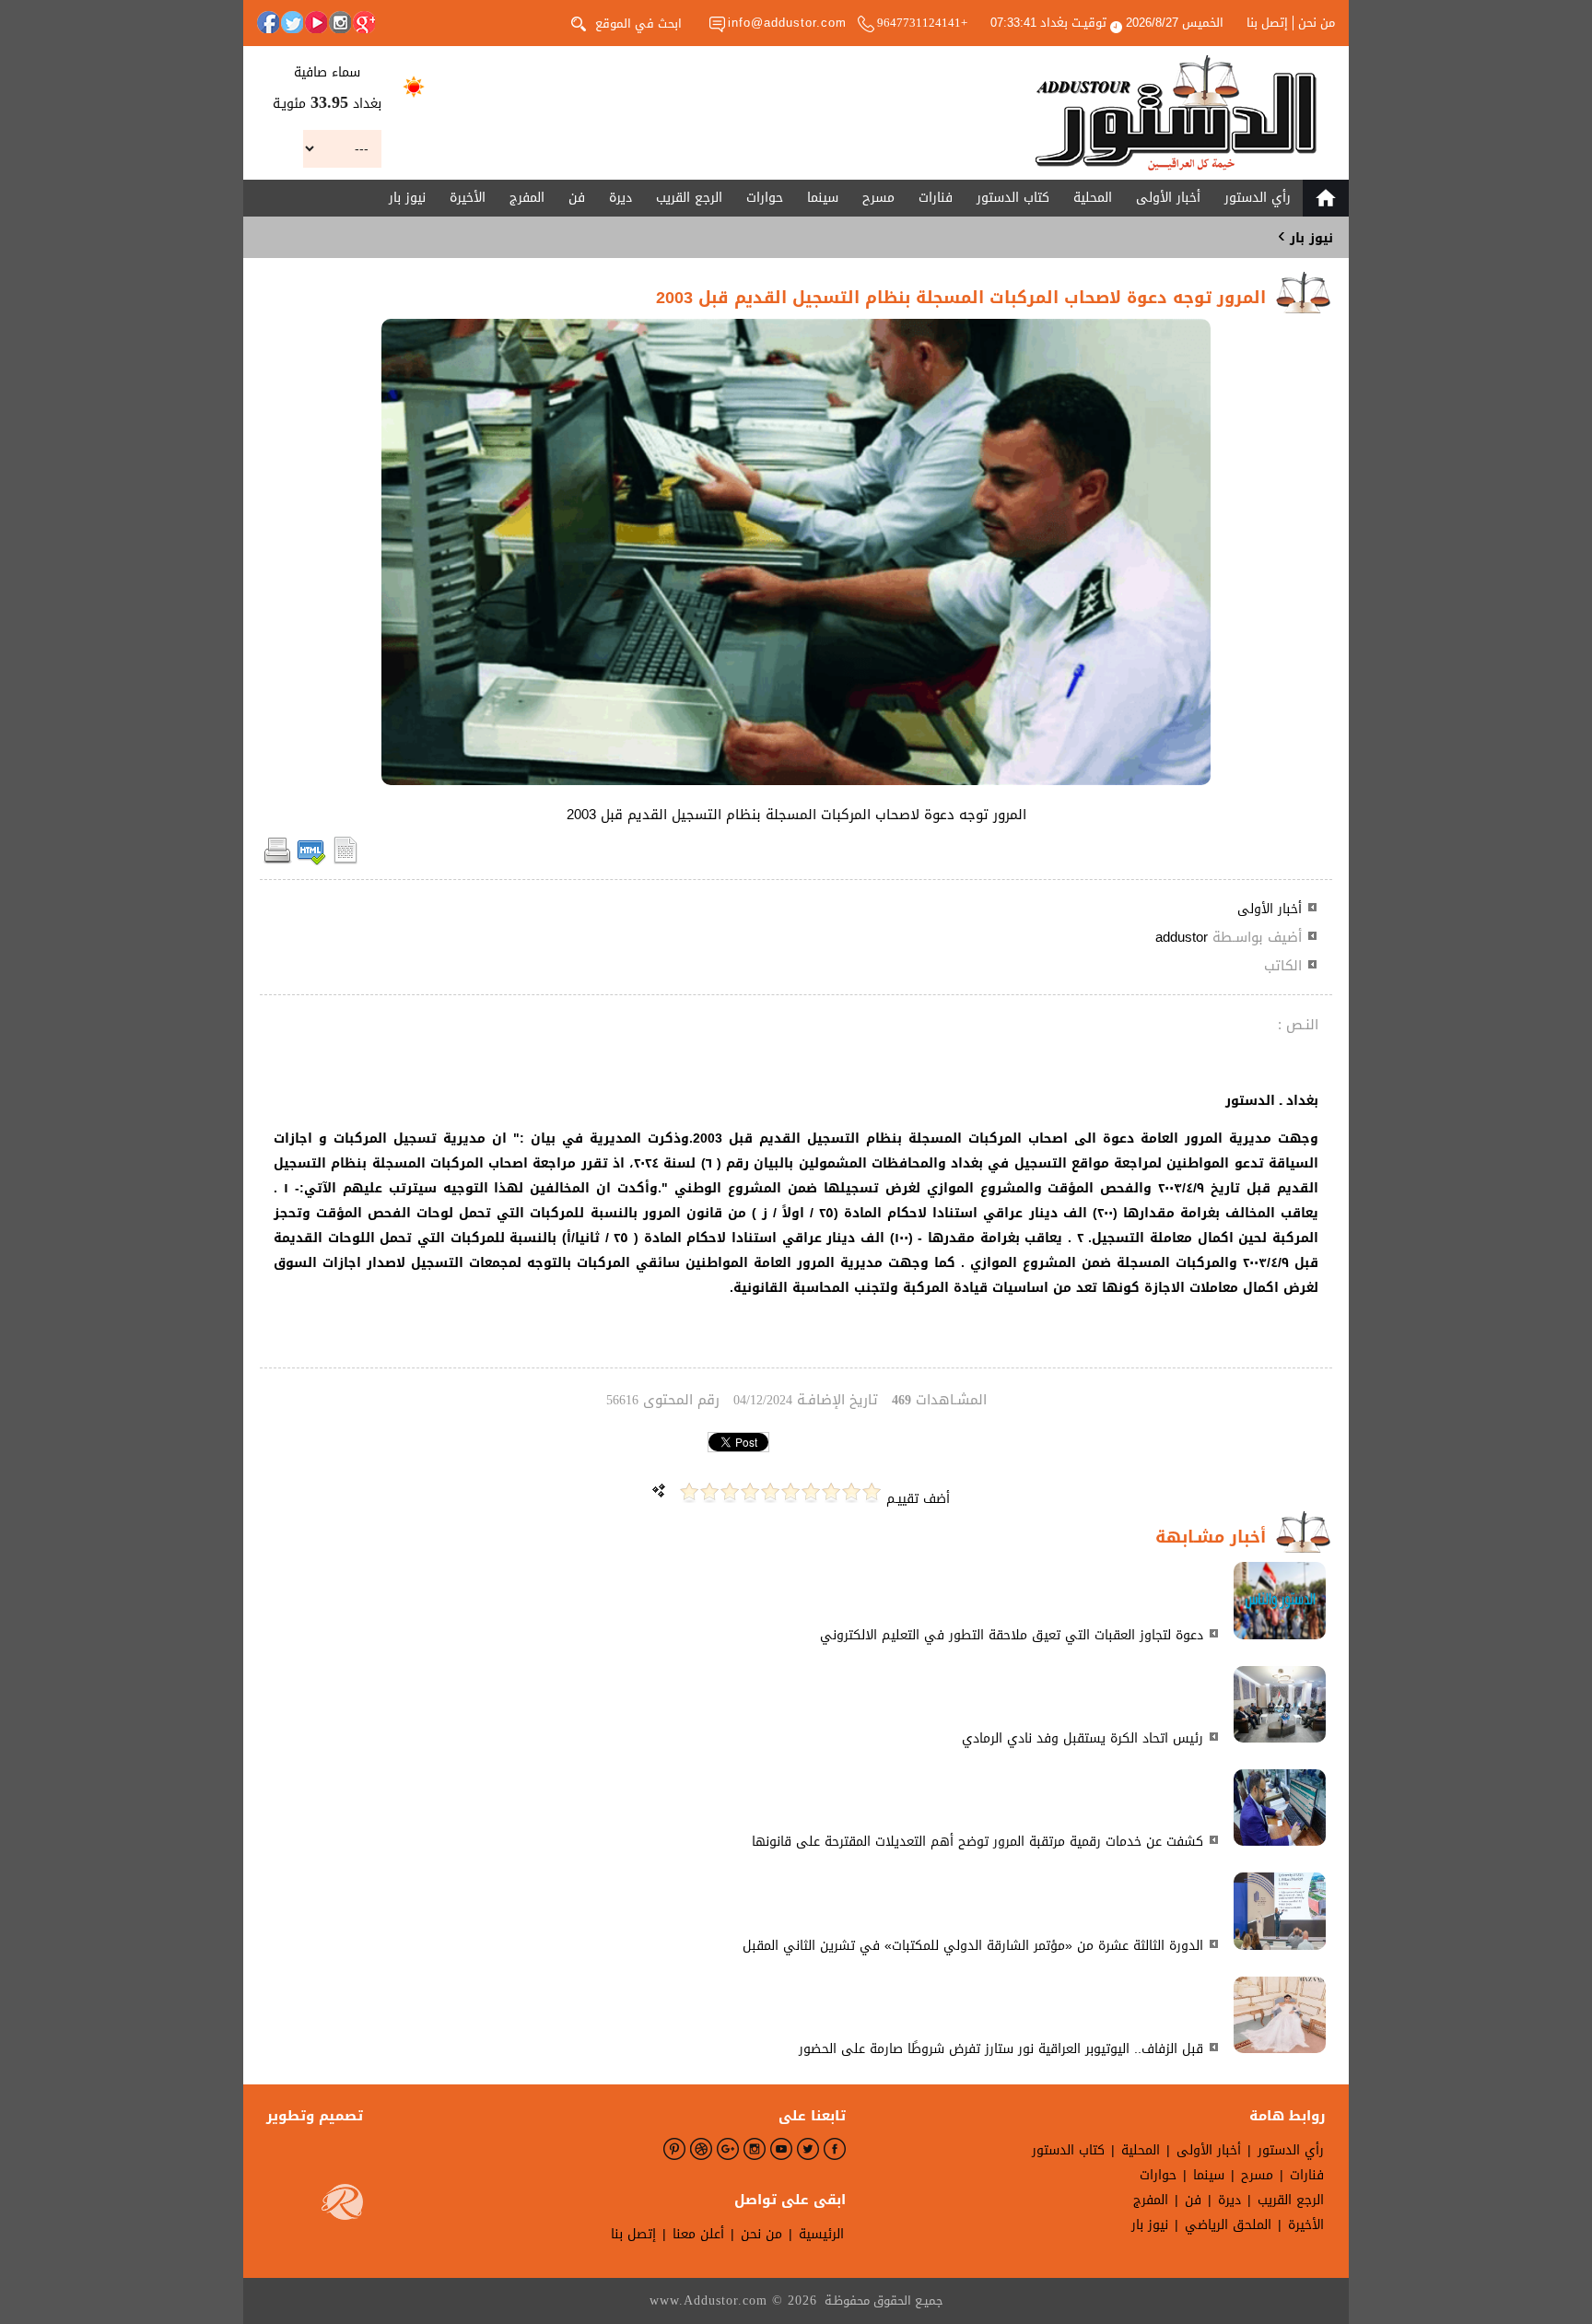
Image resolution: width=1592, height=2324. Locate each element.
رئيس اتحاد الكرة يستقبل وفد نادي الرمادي (1083, 1738)
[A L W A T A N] (1176, 113)
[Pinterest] (674, 2149)
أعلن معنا (698, 2234)
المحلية (1093, 198)
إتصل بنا (1267, 23)
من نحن (1317, 23)
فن (577, 198)
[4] (811, 1492)
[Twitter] (292, 22)
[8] (730, 1492)
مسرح (878, 198)
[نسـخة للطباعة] (277, 861)
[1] (872, 1492)
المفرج (527, 198)
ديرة (620, 198)
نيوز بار (407, 198)
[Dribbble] (701, 2149)
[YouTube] (316, 22)
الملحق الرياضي (1228, 2225)
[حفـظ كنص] (345, 861)
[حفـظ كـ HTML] (311, 861)
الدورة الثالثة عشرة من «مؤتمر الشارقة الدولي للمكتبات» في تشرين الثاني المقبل (973, 1946)
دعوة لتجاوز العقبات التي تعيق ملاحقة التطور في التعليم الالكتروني (1012, 1635)
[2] (851, 1492)
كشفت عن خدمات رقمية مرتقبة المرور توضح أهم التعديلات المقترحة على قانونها (977, 1842)
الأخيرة (468, 198)
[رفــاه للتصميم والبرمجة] (342, 2206)
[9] (709, 1492)
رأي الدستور (1258, 198)
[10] (689, 1492)
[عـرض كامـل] (1280, 1635)
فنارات (936, 198)
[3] (831, 1492)
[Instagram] (340, 22)
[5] (790, 1492)
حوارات (765, 198)
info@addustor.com (787, 23)
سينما (823, 198)
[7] (750, 1492)
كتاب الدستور (1013, 198)
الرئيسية (821, 2234)
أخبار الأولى (1168, 198)
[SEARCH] (579, 22)
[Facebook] (268, 22)
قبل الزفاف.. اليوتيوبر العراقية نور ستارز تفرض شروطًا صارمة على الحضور (1001, 2049)
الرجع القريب (689, 198)
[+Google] (364, 22)
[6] (770, 1492)
